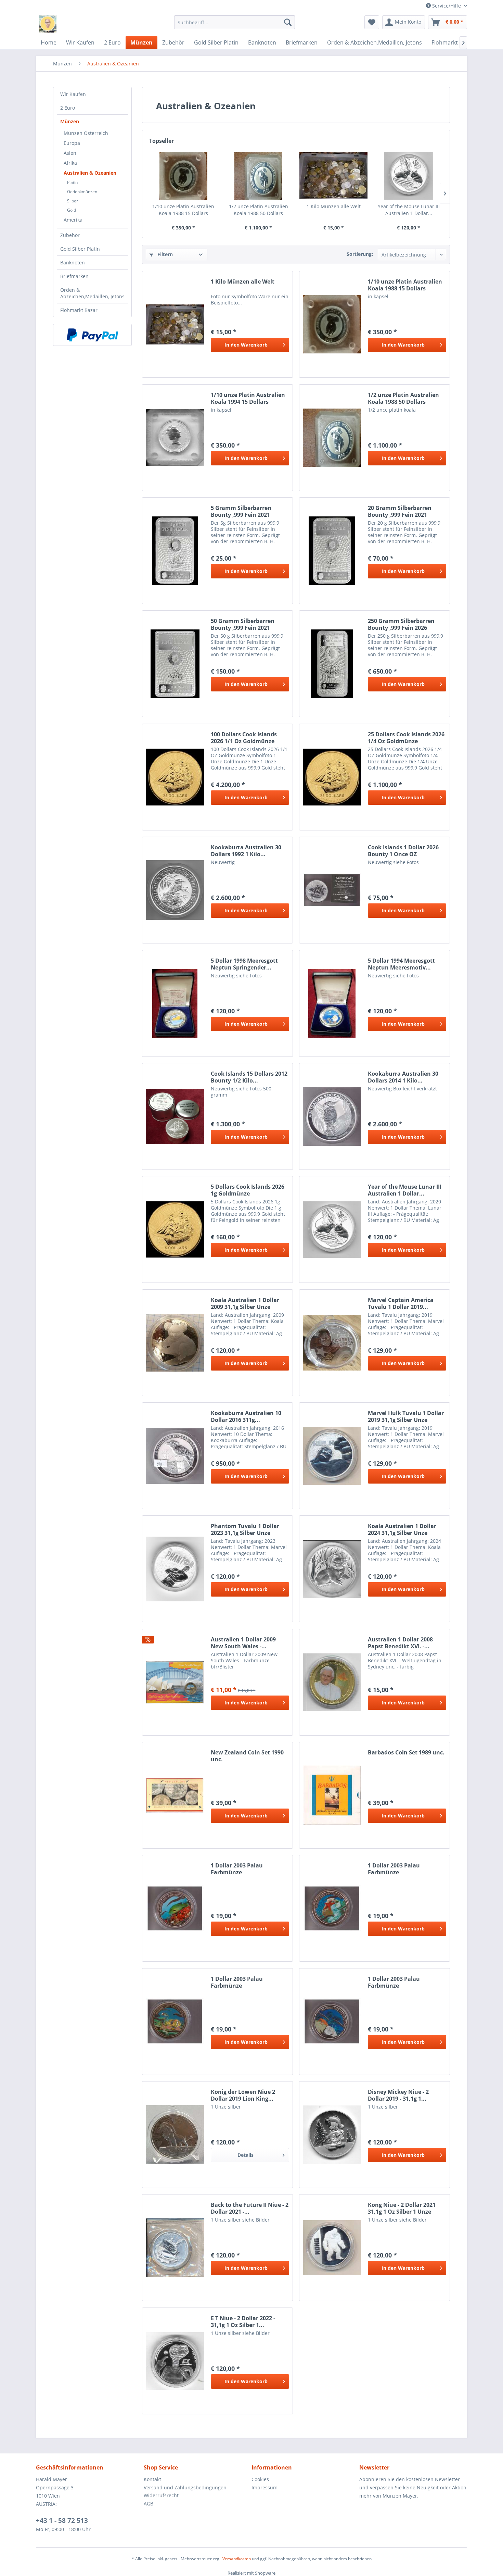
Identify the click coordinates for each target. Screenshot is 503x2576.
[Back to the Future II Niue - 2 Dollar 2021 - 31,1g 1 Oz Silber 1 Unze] (175, 2248)
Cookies (260, 2479)
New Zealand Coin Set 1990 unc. (247, 1756)
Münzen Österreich (86, 133)
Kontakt (152, 2479)
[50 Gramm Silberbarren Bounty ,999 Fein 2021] (175, 664)
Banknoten (73, 262)
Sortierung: (360, 254)
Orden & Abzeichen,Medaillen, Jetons (92, 293)
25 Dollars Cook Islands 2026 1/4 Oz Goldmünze (406, 738)
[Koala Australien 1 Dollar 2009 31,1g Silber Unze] (175, 1343)
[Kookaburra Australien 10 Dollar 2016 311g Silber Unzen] (175, 1456)
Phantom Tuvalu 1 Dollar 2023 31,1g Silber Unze (245, 1529)
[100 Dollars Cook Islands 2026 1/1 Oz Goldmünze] (175, 777)
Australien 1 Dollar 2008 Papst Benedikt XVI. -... (400, 1643)
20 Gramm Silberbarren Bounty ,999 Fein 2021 (400, 511)
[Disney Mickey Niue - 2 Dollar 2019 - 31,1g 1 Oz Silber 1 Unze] (332, 2135)
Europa (72, 143)
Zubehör (70, 235)
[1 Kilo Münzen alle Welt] (334, 176)
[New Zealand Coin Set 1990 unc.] (175, 1795)
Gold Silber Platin (80, 249)
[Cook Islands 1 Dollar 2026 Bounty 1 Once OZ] (332, 890)
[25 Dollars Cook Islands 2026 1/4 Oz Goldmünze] (332, 777)
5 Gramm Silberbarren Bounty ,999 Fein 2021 (241, 511)
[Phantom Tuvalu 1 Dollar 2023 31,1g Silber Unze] (175, 1569)
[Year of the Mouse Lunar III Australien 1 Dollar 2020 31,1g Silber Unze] (409, 176)
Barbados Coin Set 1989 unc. (406, 1753)
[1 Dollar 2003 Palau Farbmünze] (175, 1908)
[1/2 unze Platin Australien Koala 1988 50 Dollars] (259, 176)
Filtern (164, 254)
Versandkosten (237, 2559)
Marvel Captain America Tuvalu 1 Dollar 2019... (401, 1303)
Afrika (70, 163)
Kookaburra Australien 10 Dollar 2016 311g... (246, 1416)
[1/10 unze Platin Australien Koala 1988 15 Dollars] (183, 176)
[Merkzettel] (372, 22)
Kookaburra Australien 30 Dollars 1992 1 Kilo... (246, 851)
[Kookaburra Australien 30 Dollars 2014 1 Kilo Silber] (332, 1116)
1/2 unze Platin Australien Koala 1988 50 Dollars (259, 210)
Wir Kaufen (73, 94)
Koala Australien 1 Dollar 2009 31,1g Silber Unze (245, 1303)
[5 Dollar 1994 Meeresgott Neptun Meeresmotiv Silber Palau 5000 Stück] (332, 1003)
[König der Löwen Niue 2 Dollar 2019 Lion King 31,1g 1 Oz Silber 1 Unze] (175, 2135)
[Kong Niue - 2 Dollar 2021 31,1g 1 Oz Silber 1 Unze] (332, 2248)
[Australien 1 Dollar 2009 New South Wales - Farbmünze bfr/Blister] (175, 1682)
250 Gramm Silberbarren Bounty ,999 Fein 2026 (401, 624)
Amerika (73, 220)
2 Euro (68, 108)
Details (246, 2155)
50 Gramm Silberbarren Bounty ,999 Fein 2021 (243, 624)
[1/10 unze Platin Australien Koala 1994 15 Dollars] (175, 438)
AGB (149, 2504)
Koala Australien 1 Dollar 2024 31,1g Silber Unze (402, 1529)
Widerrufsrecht (161, 2495)
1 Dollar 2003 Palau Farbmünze (237, 1869)
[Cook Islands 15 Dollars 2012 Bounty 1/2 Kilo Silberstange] (175, 1116)
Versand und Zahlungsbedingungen (185, 2487)
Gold (72, 210)
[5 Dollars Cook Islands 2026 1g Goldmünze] (175, 1229)
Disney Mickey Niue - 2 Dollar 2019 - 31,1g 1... (398, 2095)
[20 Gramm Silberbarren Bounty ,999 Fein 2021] (332, 551)
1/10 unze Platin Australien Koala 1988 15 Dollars (183, 210)
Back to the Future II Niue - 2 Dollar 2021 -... (250, 2208)
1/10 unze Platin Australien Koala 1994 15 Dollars (248, 398)
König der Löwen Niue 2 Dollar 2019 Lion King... (243, 2095)
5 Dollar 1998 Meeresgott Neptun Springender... (244, 964)
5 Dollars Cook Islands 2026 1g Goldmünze (248, 1190)
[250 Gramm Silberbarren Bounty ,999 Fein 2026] (332, 664)
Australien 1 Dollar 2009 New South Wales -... (243, 1643)
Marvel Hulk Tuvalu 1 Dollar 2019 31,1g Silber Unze (406, 1416)
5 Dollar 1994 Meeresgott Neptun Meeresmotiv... (401, 964)
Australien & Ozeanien (90, 173)
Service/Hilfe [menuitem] (447, 6)
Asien (70, 153)
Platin (72, 182)
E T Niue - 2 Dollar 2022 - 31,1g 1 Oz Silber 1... (243, 2322)
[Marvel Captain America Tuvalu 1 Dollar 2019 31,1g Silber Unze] (332, 1343)
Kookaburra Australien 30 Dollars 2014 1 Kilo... (403, 1077)
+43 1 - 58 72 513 (62, 2521)
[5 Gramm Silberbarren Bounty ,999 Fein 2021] (175, 551)
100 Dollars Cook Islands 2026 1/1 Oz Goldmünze (244, 738)
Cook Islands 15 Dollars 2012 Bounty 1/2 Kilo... (249, 1077)
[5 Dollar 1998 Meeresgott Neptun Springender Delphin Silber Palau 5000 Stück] (175, 1003)
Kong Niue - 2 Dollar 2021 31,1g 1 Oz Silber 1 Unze (402, 2208)
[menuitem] (235, 22)
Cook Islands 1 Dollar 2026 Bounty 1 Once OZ (403, 851)
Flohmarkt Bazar (79, 310)
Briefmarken (74, 276)
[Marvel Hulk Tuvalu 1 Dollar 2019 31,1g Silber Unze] (332, 1456)
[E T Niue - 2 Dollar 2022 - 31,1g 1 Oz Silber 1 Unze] (175, 2361)
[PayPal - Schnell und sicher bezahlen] (92, 335)
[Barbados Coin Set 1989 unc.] (332, 1795)
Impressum (265, 2487)
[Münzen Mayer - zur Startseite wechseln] (48, 24)
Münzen (70, 121)
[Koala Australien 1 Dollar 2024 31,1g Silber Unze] (332, 1569)
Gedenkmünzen (82, 192)
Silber (73, 201)
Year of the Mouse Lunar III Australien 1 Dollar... (409, 210)
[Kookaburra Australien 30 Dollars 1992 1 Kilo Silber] (175, 890)
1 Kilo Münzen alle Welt (334, 206)
